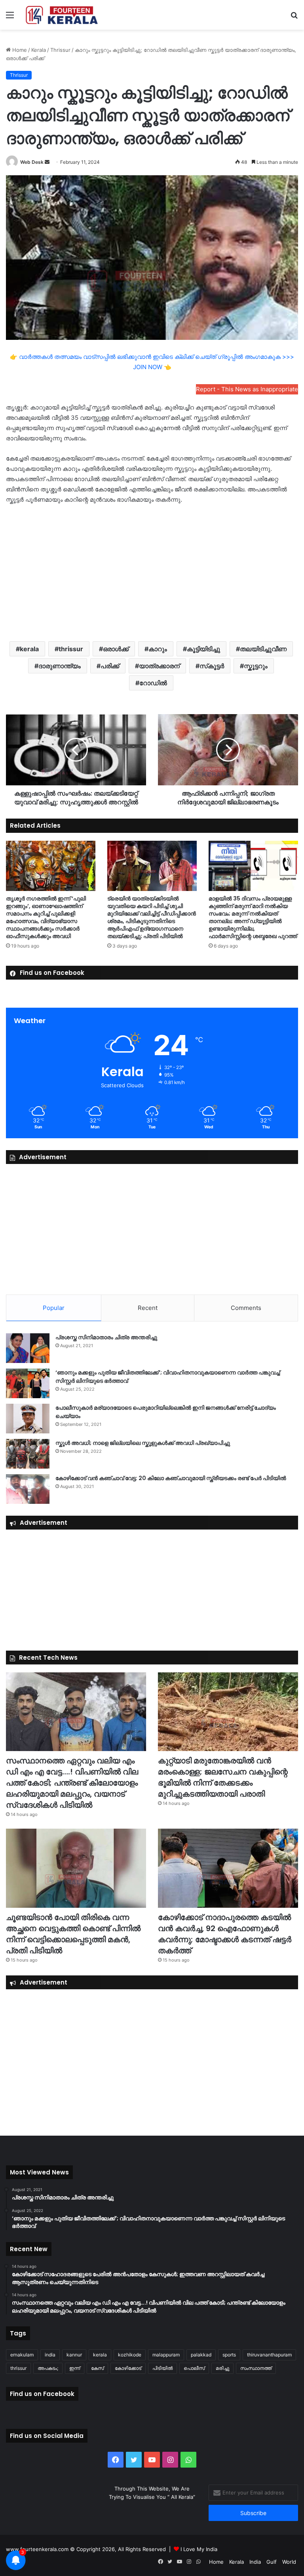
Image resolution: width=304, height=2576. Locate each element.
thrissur (71, 649)
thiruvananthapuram (269, 2355)
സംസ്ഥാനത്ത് (256, 2368)
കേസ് (97, 2368)
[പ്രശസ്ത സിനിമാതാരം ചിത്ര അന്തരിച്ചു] (28, 1348)
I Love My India (199, 2549)
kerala (29, 649)
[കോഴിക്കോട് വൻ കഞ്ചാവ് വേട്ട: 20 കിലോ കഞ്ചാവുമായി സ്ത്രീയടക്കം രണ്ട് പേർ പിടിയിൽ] (28, 1489)
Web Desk (32, 162)
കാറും (158, 649)
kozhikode (130, 2355)
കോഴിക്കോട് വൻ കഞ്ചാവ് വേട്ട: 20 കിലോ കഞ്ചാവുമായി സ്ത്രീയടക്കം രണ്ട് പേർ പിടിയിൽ (171, 1478)
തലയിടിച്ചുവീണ (263, 649)
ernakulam (22, 2355)
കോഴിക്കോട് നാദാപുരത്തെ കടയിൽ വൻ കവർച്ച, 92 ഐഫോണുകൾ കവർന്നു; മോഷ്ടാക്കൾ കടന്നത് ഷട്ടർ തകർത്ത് (225, 1934)
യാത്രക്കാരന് (159, 666)
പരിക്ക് (110, 666)
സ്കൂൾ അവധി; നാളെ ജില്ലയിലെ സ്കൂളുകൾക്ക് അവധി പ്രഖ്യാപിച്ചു (143, 1443)
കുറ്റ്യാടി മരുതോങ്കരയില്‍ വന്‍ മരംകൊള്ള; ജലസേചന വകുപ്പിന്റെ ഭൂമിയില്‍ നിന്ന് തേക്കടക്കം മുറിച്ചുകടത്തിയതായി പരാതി (223, 1777)
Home (19, 50)
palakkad (201, 2355)
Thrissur (60, 50)
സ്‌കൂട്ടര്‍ (212, 666)
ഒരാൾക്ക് (116, 649)
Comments (246, 1308)
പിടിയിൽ (162, 2368)
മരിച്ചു (222, 2368)
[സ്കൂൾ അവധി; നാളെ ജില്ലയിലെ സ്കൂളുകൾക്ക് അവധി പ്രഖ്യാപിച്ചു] (28, 1454)
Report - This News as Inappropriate (247, 389)
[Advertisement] (152, 572)
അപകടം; (48, 2368)
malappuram (166, 2355)
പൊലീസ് (194, 2368)
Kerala (39, 50)
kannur (74, 2355)
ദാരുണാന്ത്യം (60, 666)
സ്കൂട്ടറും (256, 666)
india (50, 2355)
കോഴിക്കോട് (128, 2368)
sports (229, 2355)
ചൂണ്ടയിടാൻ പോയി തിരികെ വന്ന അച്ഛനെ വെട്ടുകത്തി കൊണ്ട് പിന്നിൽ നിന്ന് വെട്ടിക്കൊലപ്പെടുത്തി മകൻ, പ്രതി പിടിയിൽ (73, 1934)
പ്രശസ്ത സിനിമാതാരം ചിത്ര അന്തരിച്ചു (106, 1337)
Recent (148, 1308)
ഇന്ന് (75, 2368)
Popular (54, 1308)
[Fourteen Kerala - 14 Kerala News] (62, 15)
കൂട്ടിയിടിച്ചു (203, 649)
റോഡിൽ (153, 683)
